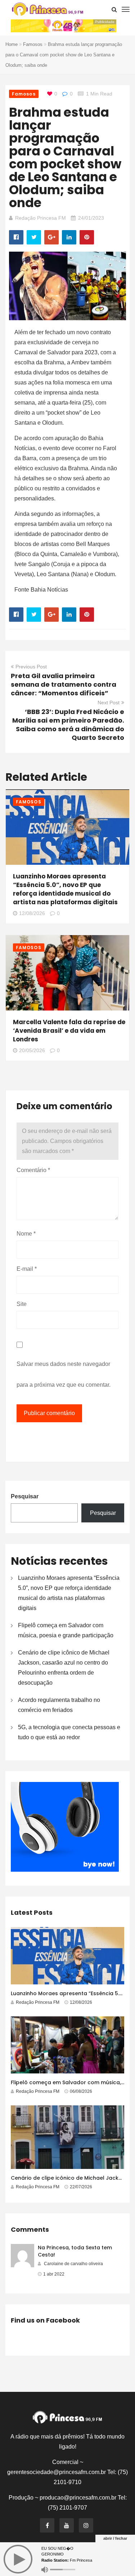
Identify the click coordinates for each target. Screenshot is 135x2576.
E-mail (27, 1269)
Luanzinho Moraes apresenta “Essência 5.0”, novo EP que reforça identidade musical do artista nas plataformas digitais (65, 889)
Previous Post (31, 667)
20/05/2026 (32, 1050)
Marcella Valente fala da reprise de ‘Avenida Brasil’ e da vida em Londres (69, 1031)
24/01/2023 (91, 218)
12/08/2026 (32, 913)
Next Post (109, 703)
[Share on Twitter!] (34, 237)
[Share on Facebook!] (16, 237)
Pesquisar (25, 1496)
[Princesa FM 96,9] (48, 9)
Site (22, 1304)
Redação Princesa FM (40, 218)
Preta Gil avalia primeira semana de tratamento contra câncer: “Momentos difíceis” (64, 684)
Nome (26, 1234)
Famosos (33, 44)
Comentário (33, 1170)
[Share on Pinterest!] (87, 237)
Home (12, 44)
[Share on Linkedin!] (69, 237)
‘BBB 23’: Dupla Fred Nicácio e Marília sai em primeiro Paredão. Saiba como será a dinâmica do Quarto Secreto (68, 725)
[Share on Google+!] (51, 237)
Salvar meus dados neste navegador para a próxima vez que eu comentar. (64, 1374)
